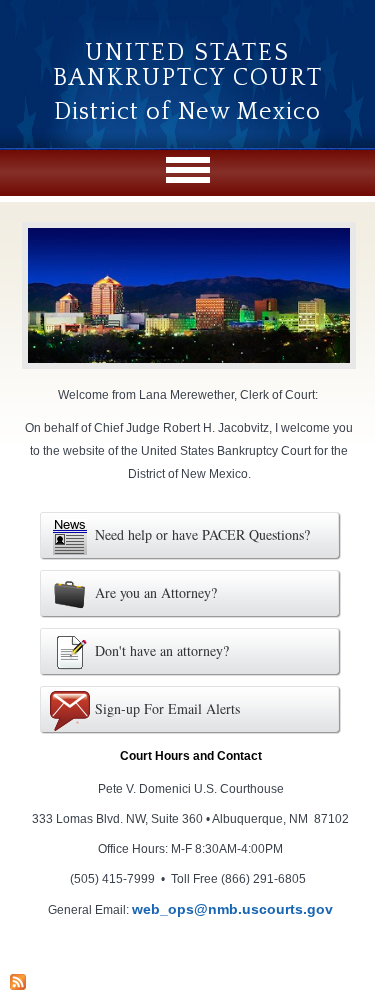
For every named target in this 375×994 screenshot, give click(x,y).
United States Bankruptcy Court (188, 65)
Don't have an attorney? (162, 650)
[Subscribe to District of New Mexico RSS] (18, 984)
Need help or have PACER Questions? (202, 534)
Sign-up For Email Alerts (167, 708)
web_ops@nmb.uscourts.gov (232, 909)
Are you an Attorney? (156, 592)
